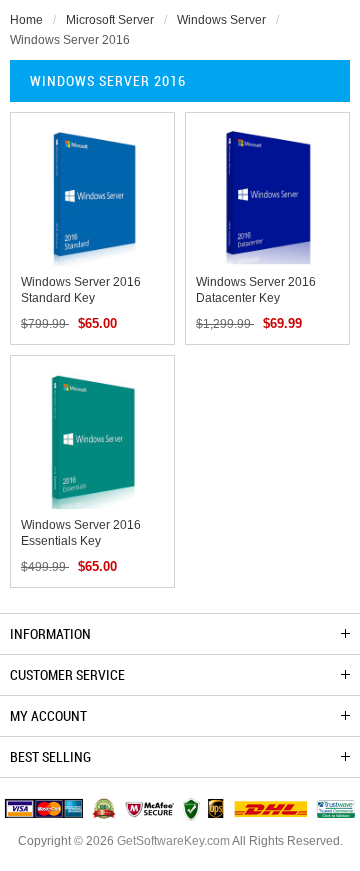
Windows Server (221, 20)
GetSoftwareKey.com (173, 841)
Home (26, 20)
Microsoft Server (110, 20)
